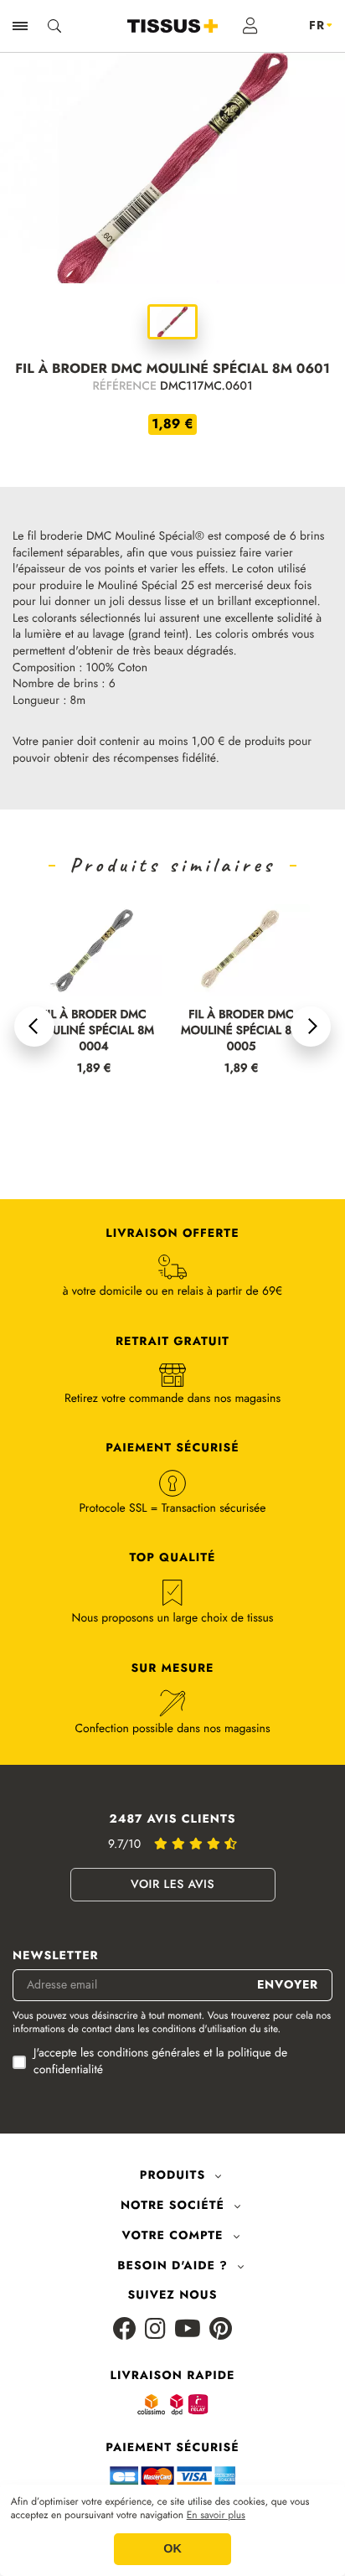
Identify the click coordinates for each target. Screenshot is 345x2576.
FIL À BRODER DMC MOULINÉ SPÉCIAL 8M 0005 (241, 1031)
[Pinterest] (221, 2330)
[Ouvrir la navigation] (20, 26)
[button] (34, 1027)
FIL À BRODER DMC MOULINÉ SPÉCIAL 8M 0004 (94, 1031)
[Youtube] (188, 2330)
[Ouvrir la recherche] (54, 26)
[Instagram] (155, 2330)
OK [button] (172, 2549)
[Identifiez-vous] (251, 26)
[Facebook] (125, 2330)
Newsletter (56, 1956)
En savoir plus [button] (216, 2516)
